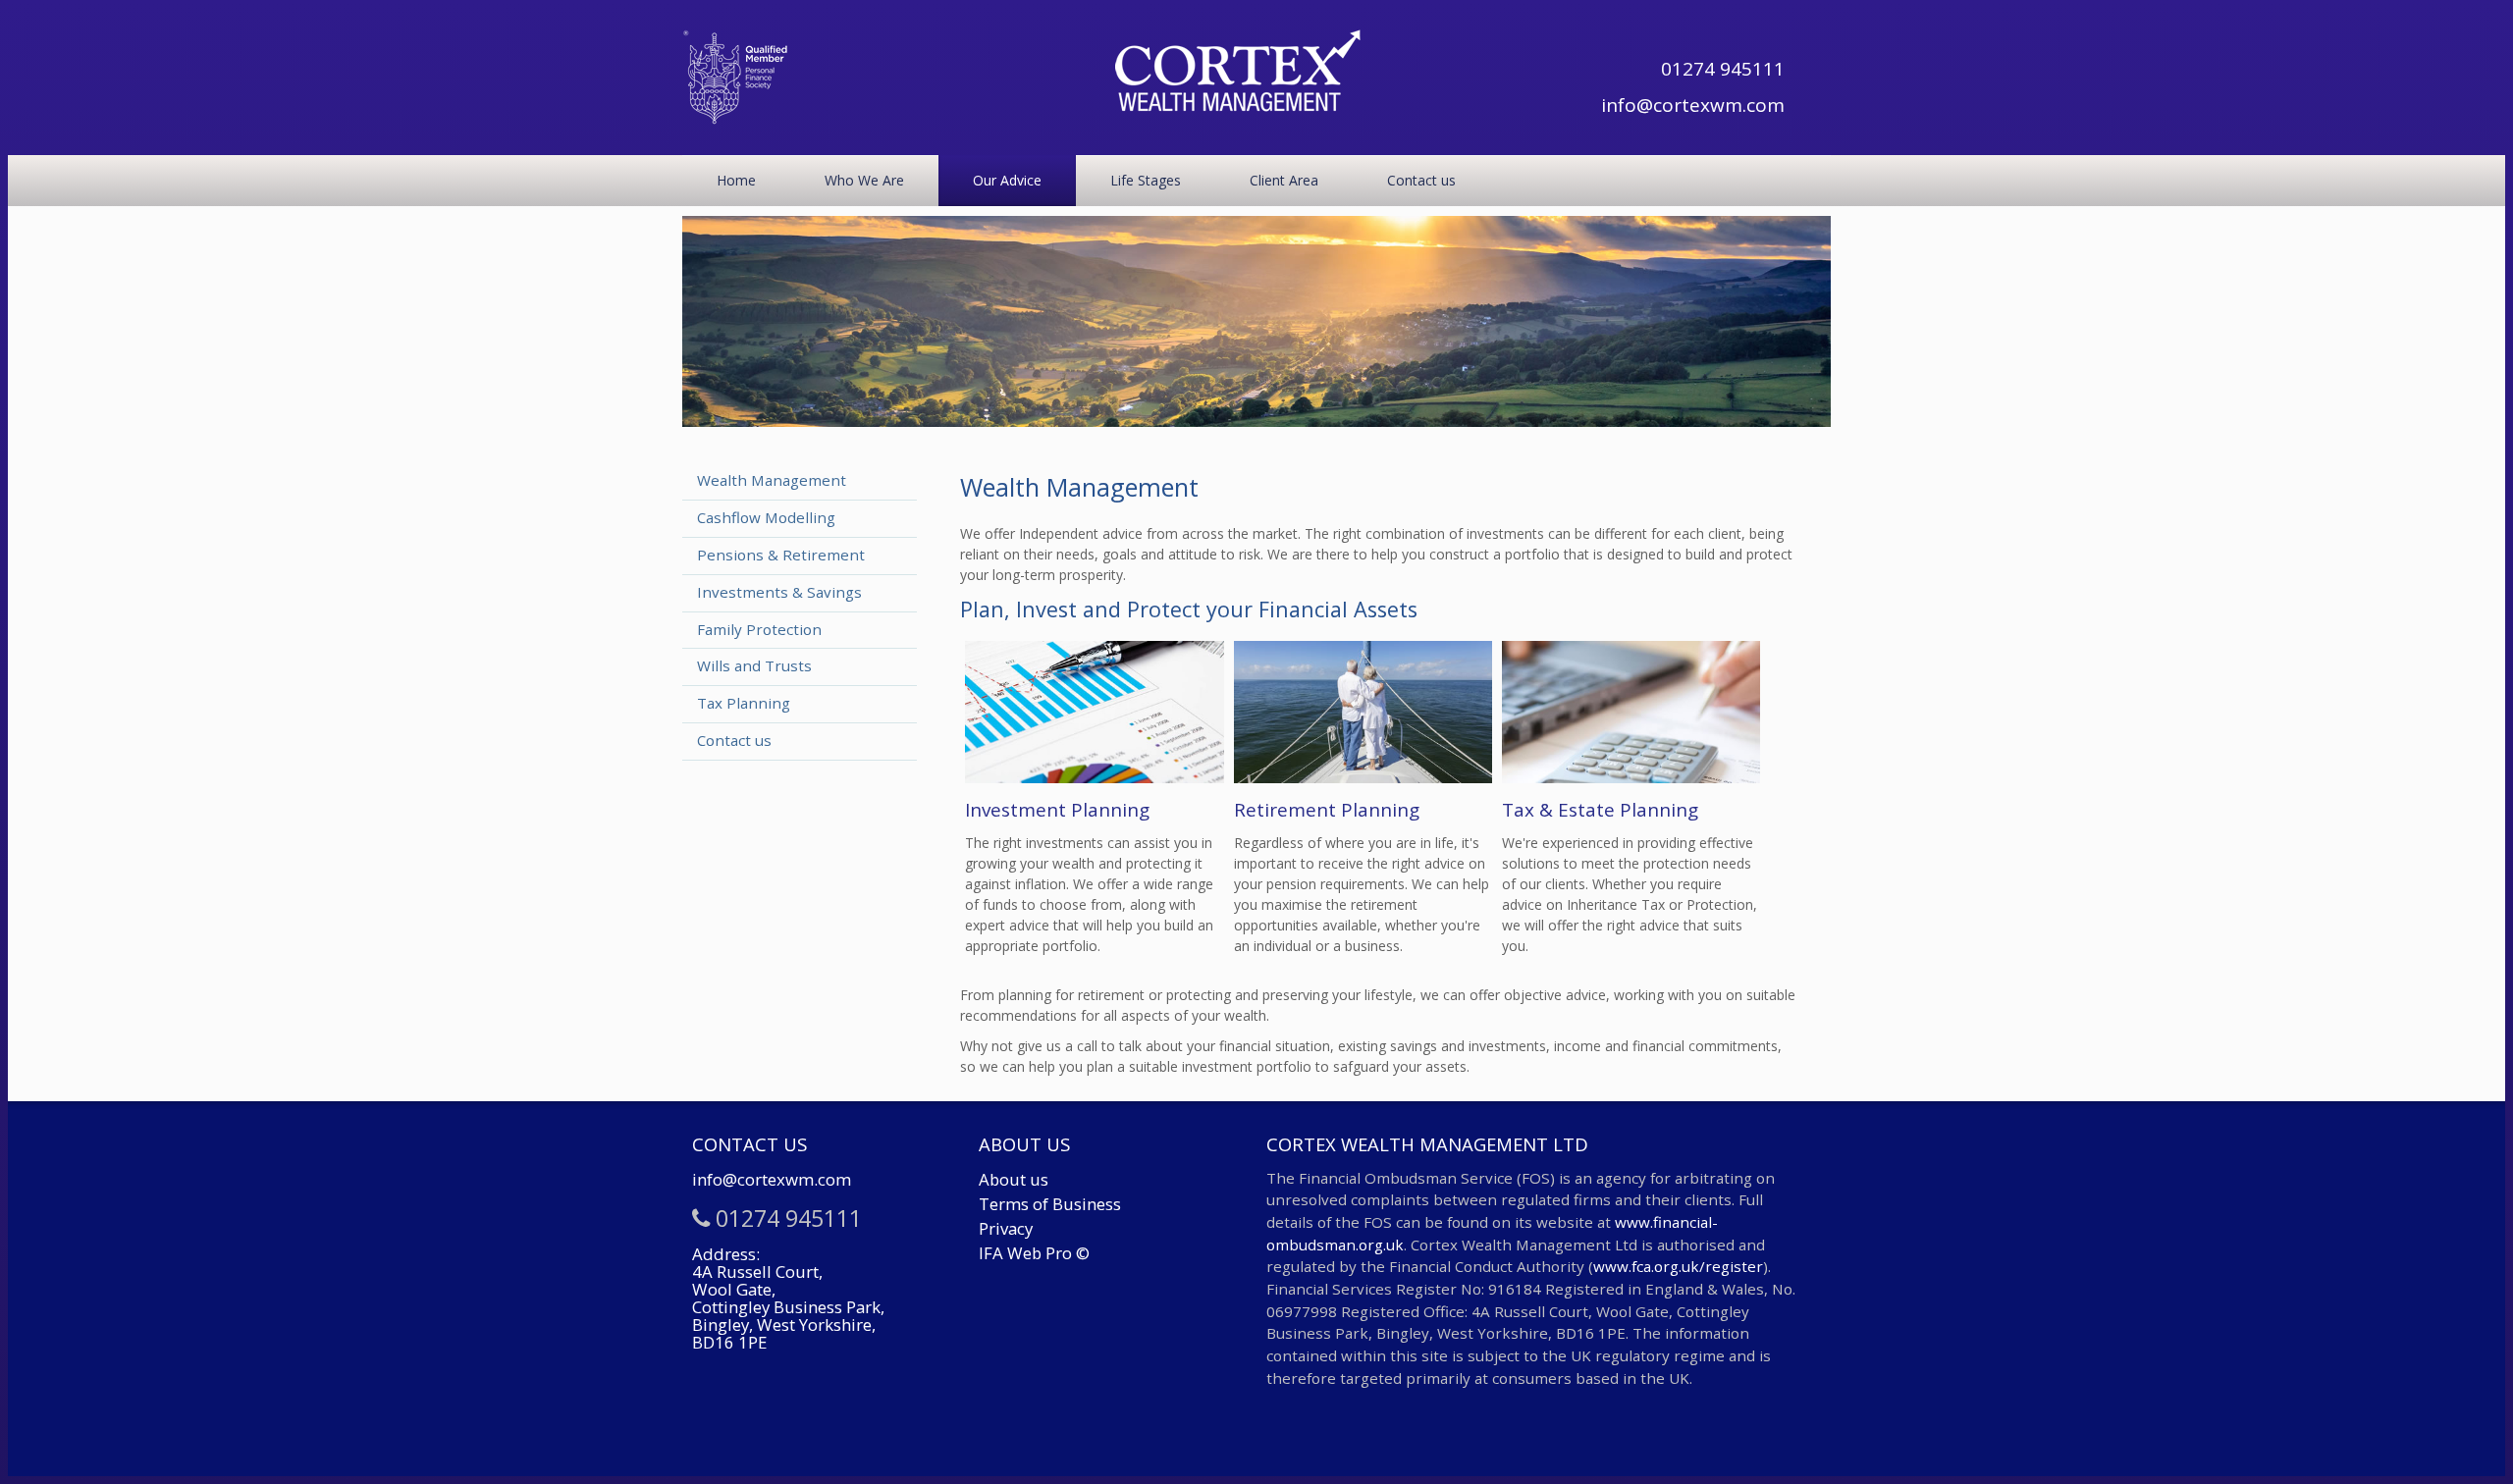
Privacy (1006, 1228)
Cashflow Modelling (766, 517)
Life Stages (1146, 180)
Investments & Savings (779, 592)
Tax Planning (744, 703)
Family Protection (759, 629)
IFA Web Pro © (1034, 1253)
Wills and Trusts (754, 665)
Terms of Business (1050, 1204)
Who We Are (864, 180)
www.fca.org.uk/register (1678, 1266)
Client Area (1284, 180)
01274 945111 (1722, 69)
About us (1014, 1179)
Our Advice (1007, 180)
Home (736, 180)
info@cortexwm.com (1692, 105)
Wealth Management (772, 480)
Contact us (1421, 180)
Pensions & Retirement (781, 555)
